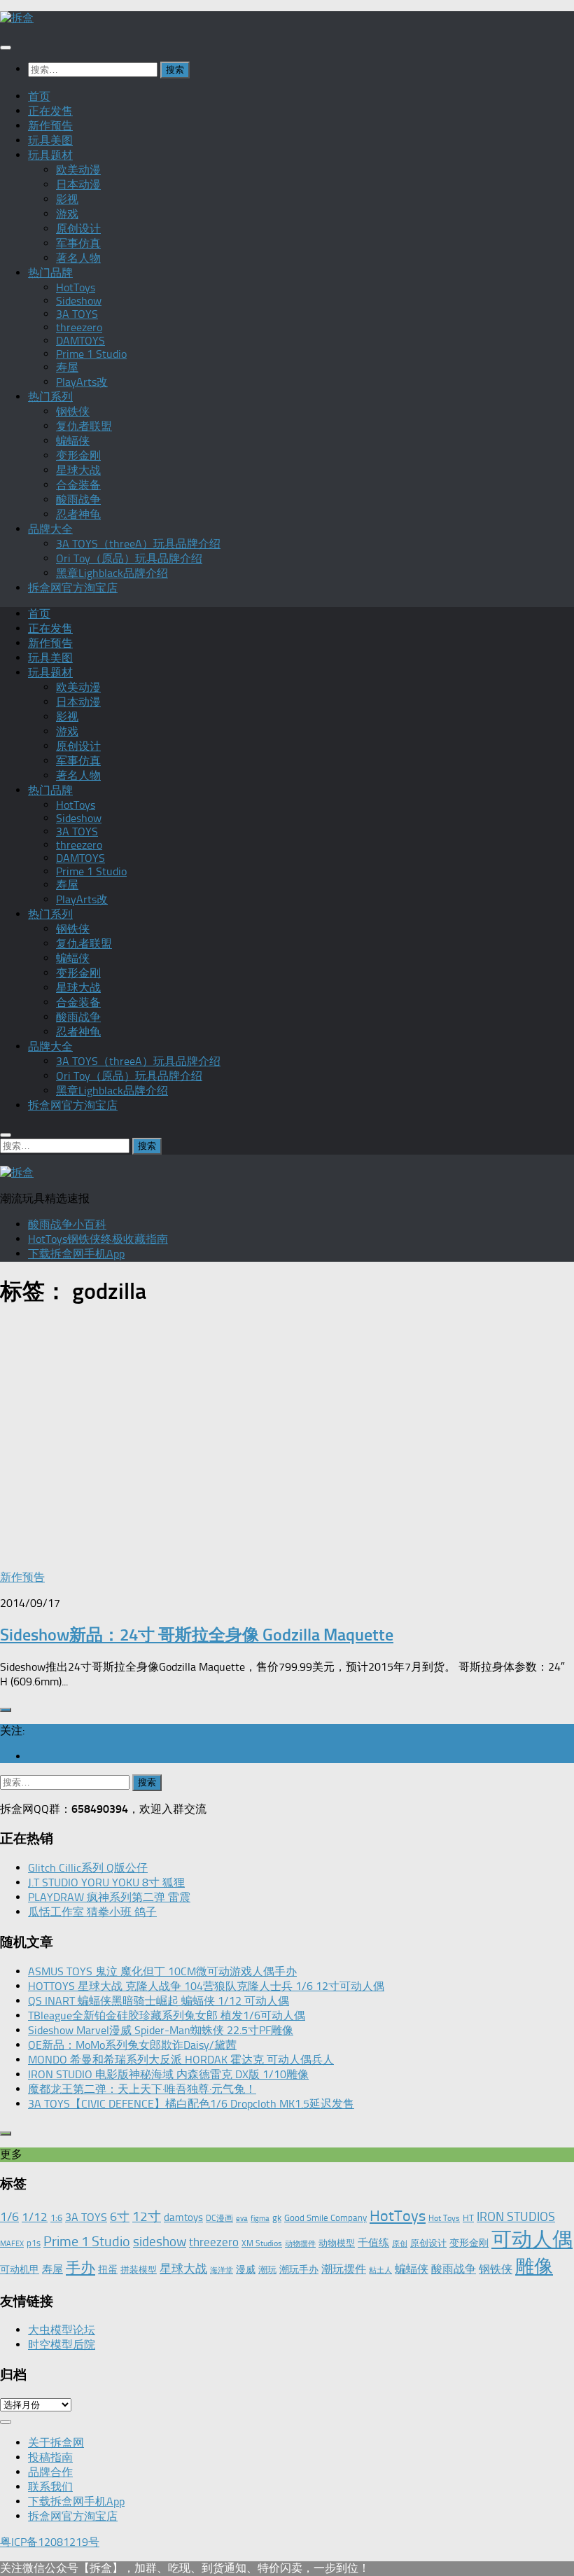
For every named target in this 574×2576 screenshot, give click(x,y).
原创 (400, 2244)
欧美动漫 (78, 170)
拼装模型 (139, 2270)
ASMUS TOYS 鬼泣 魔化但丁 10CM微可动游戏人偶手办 (162, 1971)
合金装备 (78, 485)
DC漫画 (219, 2218)
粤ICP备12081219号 (50, 2542)
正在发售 (50, 111)
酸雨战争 (78, 500)
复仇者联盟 (84, 426)
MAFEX (12, 2244)
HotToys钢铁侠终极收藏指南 (98, 1239)
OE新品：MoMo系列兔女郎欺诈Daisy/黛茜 (132, 2045)
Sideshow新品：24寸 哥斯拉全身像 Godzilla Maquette (197, 1635)
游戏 (67, 214)
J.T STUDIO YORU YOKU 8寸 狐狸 (106, 1882)
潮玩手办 (299, 2269)
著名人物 (78, 258)
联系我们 (50, 2487)
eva (242, 2219)
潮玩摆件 (344, 2269)
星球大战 (78, 470)
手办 (80, 2268)
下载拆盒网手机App (76, 1254)
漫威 (246, 2269)
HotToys (76, 287)
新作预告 (50, 126)
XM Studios (262, 2243)
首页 (39, 96)
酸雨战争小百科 (67, 1224)
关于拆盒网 (56, 2443)
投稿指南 (50, 2457)
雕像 (534, 2267)
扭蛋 (108, 2269)
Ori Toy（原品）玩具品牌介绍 (129, 558)
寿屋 (67, 367)
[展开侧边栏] (6, 1710)
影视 (67, 199)
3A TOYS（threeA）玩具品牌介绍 (138, 544)
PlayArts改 (82, 382)
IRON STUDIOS (516, 2217)
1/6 (9, 2217)
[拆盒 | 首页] (17, 18)
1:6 (56, 2218)
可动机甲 (20, 2270)
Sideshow (79, 301)
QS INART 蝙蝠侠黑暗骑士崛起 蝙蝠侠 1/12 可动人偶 (159, 2001)
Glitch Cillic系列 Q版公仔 (88, 1868)
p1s (34, 2243)
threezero (79, 327)
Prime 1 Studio (91, 354)
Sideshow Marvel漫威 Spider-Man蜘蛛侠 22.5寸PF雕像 (161, 2030)
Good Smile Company (325, 2218)
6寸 (120, 2217)
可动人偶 (532, 2239)
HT (468, 2218)
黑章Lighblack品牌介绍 (112, 573)
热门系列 (50, 397)
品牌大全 (50, 529)
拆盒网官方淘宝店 (73, 588)
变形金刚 (78, 455)
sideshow (160, 2242)
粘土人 (380, 2270)
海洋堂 (222, 2270)
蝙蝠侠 (73, 441)
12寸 (147, 2216)
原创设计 (78, 229)
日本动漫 (78, 185)
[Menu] (6, 48)
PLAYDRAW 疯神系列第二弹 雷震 (109, 1897)
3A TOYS (77, 314)
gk (277, 2218)
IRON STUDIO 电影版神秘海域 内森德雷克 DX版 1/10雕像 (168, 2074)
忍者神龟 (78, 514)
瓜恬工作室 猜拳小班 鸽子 (92, 1912)
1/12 (35, 2217)
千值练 (373, 2243)
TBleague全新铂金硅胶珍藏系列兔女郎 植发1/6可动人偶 (167, 2015)
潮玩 (267, 2270)
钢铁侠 (73, 411)
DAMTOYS (80, 341)
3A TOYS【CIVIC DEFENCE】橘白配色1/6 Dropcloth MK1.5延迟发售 (191, 2104)
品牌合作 (50, 2472)
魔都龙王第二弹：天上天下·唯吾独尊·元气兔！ (142, 2089)
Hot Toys (444, 2218)
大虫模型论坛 (62, 2330)
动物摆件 (300, 2244)
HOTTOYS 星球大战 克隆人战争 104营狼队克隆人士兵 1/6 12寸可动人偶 (206, 1986)
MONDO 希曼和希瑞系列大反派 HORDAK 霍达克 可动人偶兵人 (181, 2060)
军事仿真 (78, 243)
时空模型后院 (62, 2345)
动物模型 (337, 2243)
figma (260, 2219)
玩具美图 (50, 140)
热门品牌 (50, 273)
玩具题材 (50, 155)
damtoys (183, 2218)
